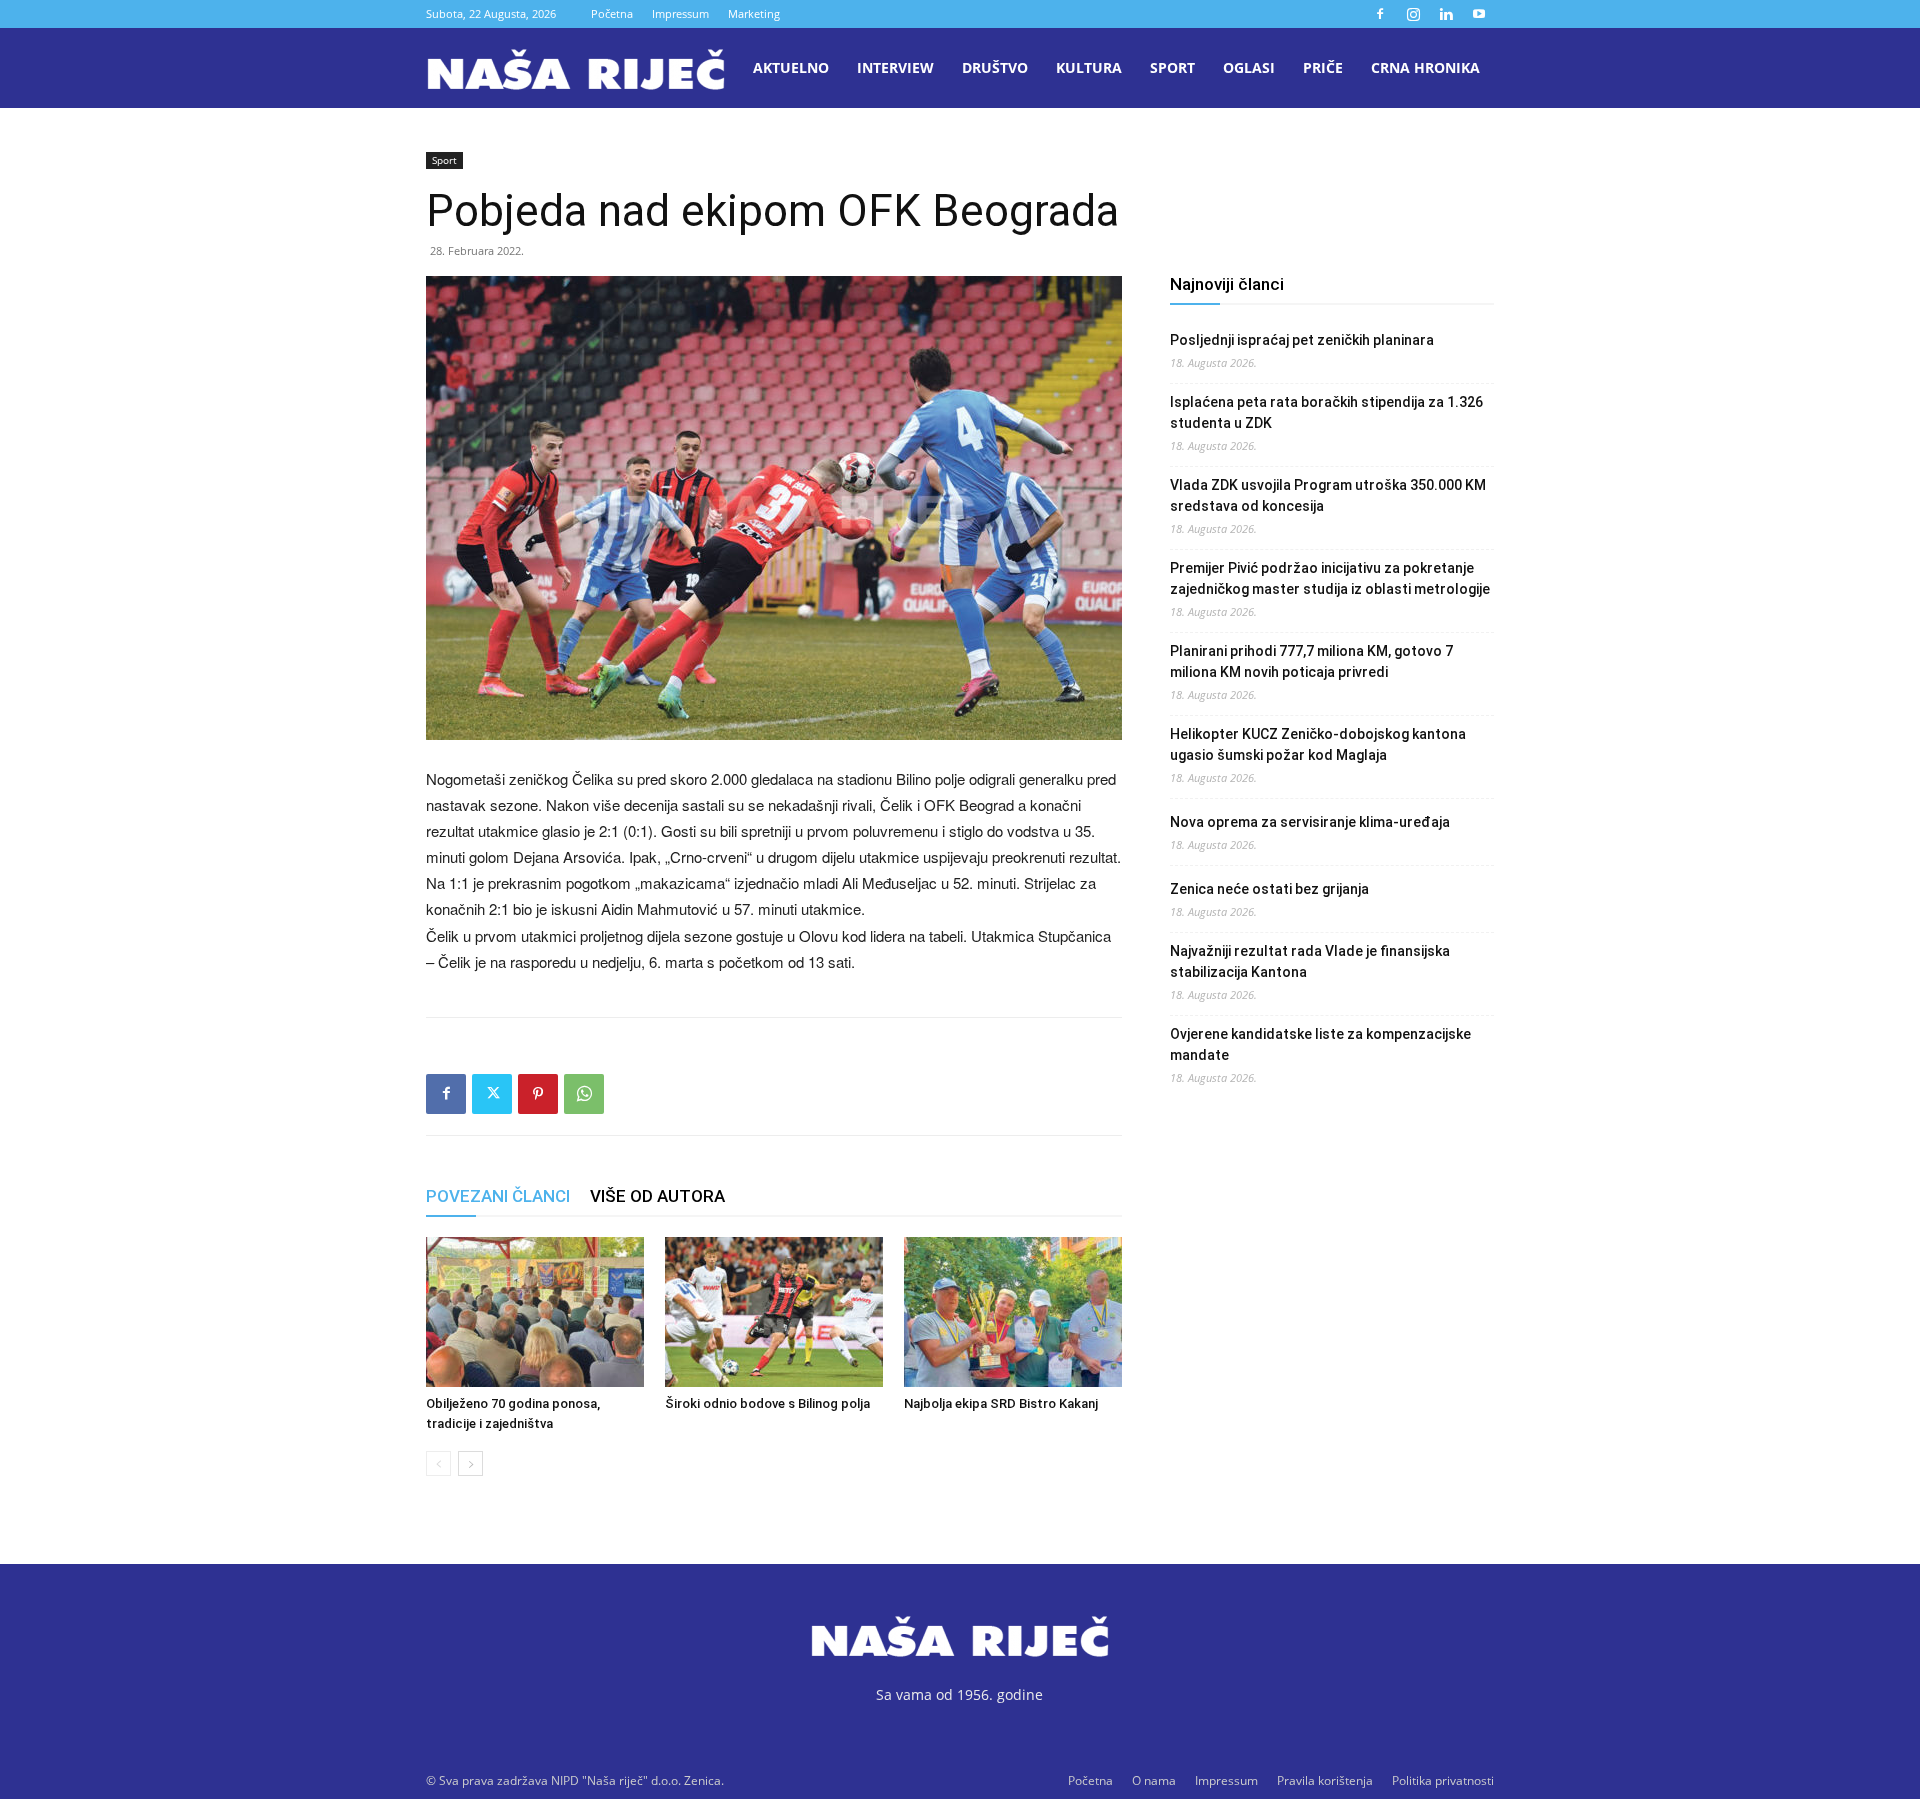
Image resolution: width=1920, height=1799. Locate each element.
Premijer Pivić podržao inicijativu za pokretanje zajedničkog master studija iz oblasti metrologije (1330, 578)
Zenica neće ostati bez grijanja (1269, 889)
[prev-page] (438, 1463)
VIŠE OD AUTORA (657, 1196)
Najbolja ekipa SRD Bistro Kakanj (1001, 1403)
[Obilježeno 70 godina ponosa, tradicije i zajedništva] (535, 1312)
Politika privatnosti (1443, 1780)
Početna (612, 13)
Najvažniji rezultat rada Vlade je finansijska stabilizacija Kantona (1310, 961)
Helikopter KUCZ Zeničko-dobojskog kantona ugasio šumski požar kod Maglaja (1318, 744)
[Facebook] (1380, 14)
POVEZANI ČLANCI (498, 1196)
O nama (1154, 1780)
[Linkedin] (1446, 14)
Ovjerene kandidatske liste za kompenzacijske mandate (1320, 1044)
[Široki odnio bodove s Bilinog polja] (774, 1312)
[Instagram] (1413, 14)
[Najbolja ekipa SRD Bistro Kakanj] (1013, 1312)
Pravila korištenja (1325, 1780)
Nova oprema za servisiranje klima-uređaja (1310, 822)
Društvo (995, 67)
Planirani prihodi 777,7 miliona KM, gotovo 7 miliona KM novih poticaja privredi (1311, 661)
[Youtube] (1479, 14)
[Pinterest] (538, 1094)
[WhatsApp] (584, 1094)
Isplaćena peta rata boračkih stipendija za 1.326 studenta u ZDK (1326, 412)
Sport (1172, 67)
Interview (895, 67)
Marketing (754, 13)
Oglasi (1249, 67)
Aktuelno (791, 67)
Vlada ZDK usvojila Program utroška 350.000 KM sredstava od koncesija (1328, 495)
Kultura (1089, 67)
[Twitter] (492, 1094)
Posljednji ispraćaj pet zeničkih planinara (1302, 340)
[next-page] (470, 1463)
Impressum (680, 13)
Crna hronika (1425, 67)
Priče (1323, 67)
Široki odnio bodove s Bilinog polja (767, 1403)
